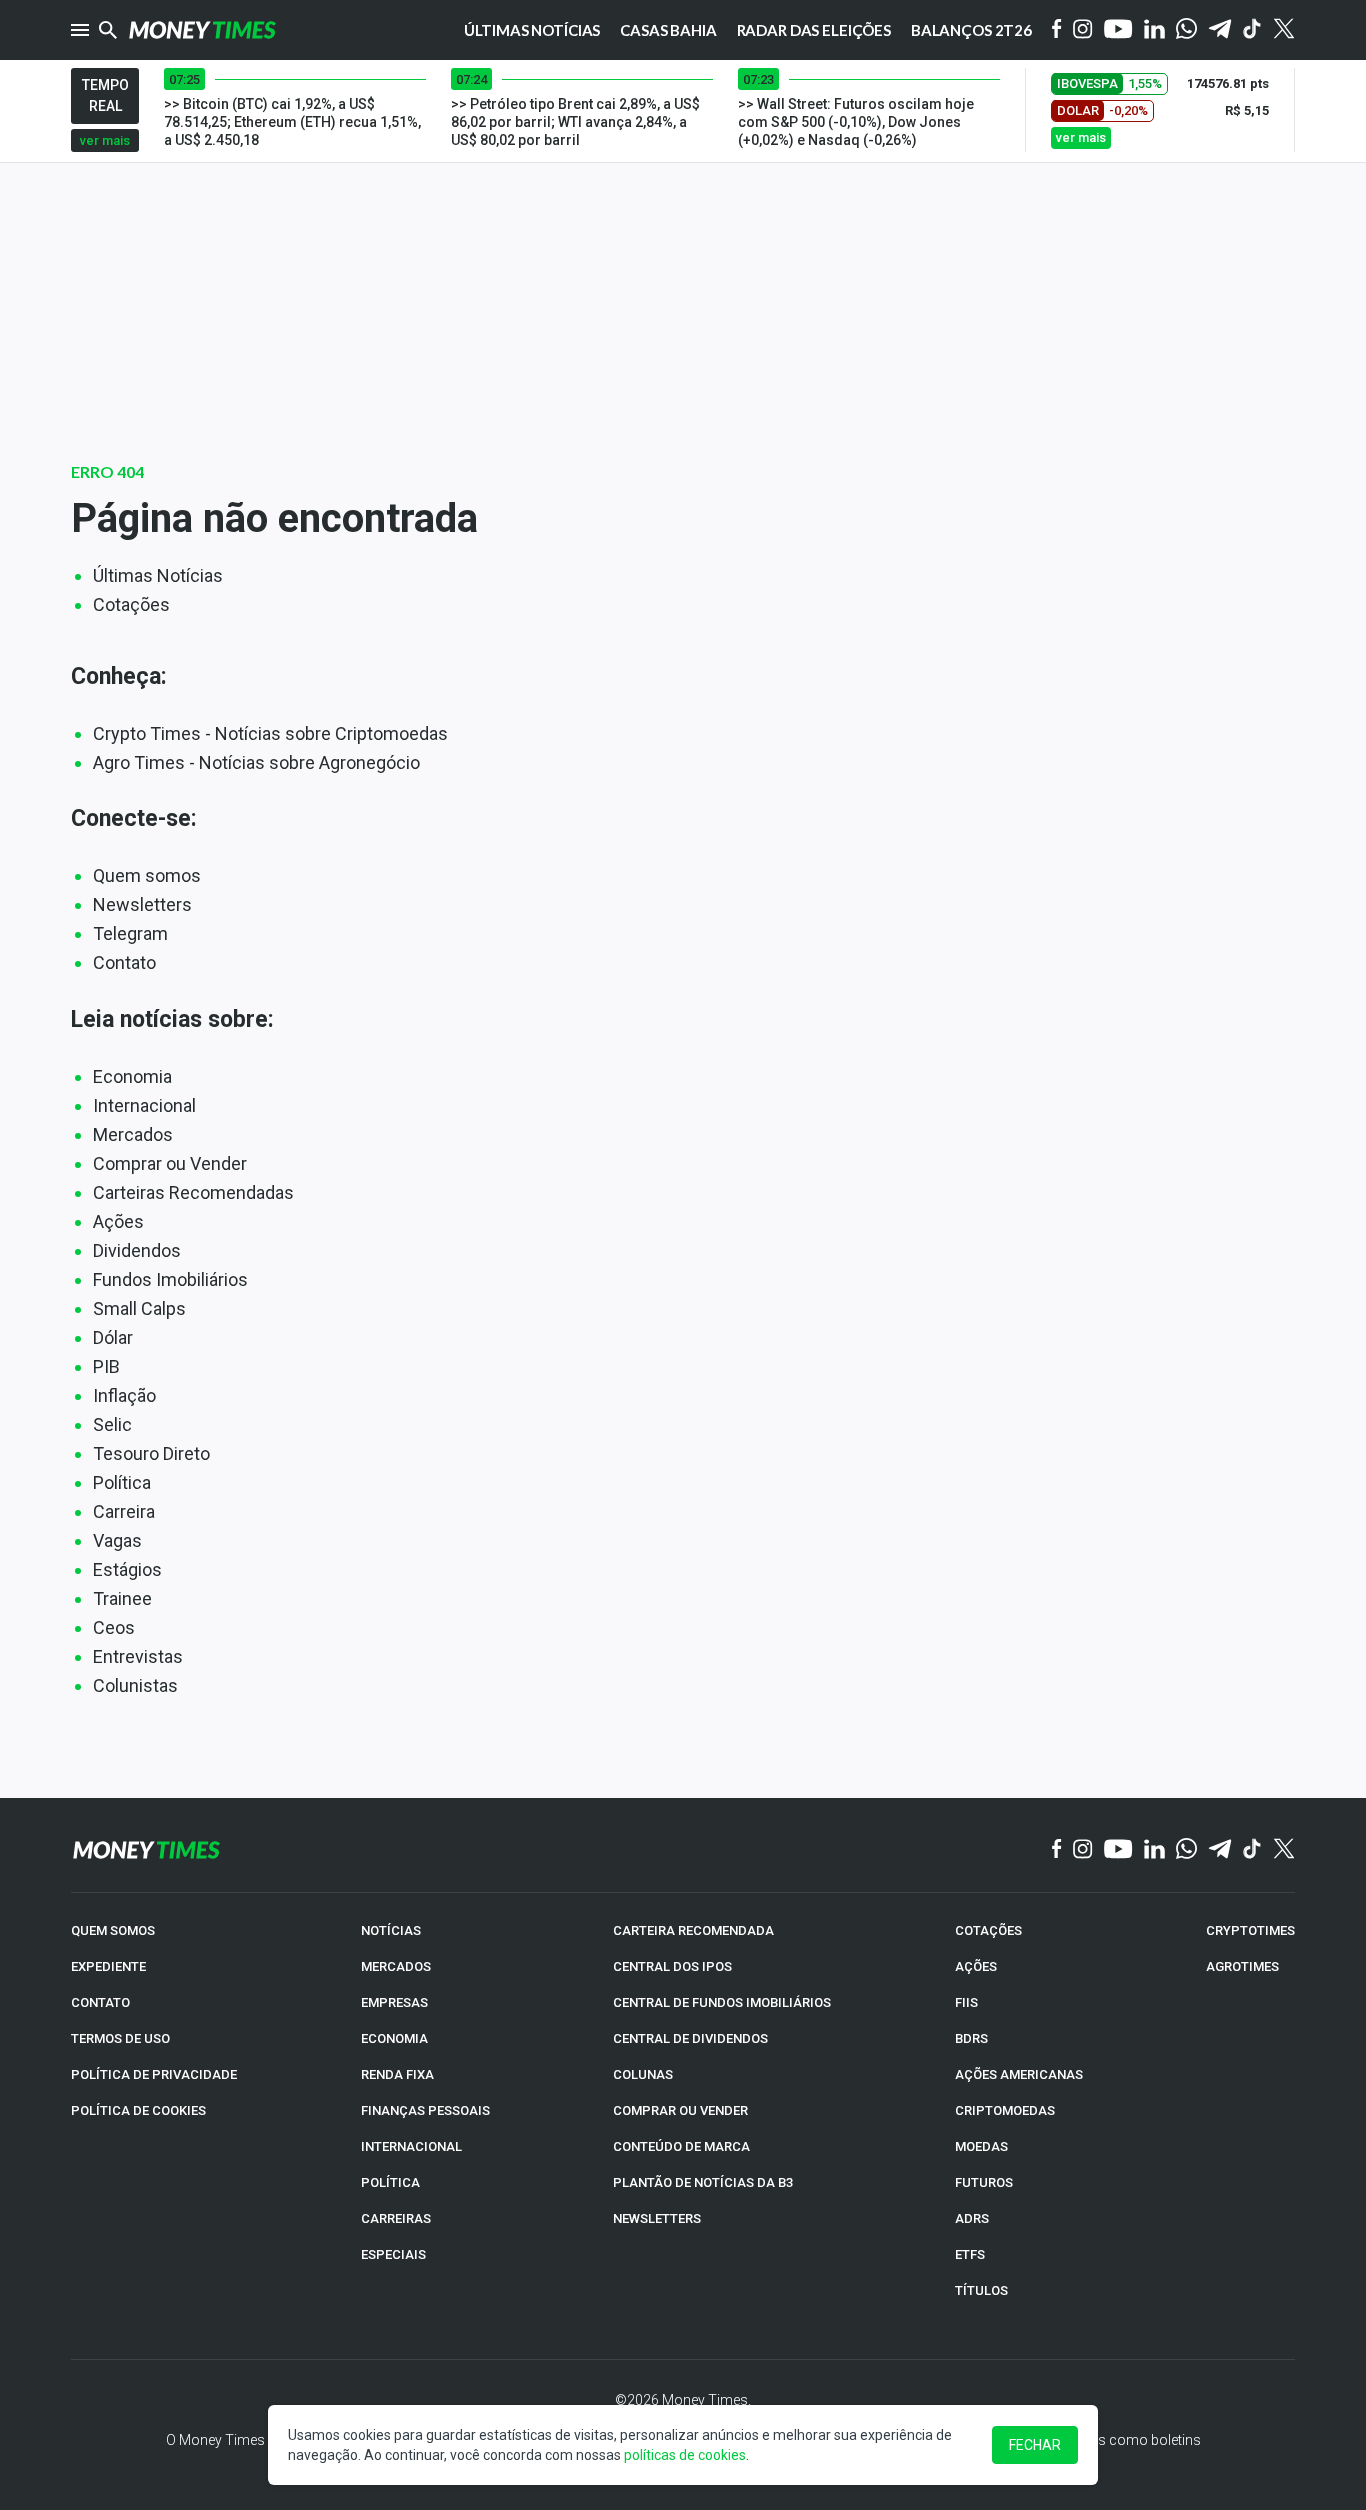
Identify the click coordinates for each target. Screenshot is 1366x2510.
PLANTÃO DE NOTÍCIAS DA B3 (703, 2182)
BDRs (971, 2038)
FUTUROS (984, 2182)
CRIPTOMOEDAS (1005, 2110)
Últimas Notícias (158, 575)
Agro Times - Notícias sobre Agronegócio (256, 762)
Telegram (130, 933)
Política (122, 1482)
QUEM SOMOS (113, 1930)
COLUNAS (643, 2074)
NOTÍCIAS (391, 1930)
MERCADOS (396, 1966)
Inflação (124, 1395)
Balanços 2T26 (971, 30)
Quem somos (147, 875)
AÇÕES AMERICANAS (1019, 2074)
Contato (124, 962)
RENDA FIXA (397, 2074)
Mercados (133, 1134)
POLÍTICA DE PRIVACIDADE (154, 2074)
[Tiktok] (1252, 30)
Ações (118, 1221)
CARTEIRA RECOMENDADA (693, 1930)
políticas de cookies (685, 2455)
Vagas (117, 1540)
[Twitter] (1283, 30)
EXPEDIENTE (108, 1966)
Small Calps (139, 1308)
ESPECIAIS (393, 2254)
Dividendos (137, 1250)
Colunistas (135, 1685)
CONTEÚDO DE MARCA (681, 2146)
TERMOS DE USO (120, 2038)
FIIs (966, 2002)
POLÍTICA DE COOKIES (138, 2110)
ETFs (970, 2254)
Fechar (1035, 2445)
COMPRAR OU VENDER (680, 2110)
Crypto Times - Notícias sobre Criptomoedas (270, 733)
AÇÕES (976, 1966)
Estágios (127, 1569)
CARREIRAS (396, 2218)
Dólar (113, 1337)
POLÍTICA (390, 2182)
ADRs (972, 2218)
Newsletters (142, 904)
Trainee (122, 1598)
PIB (106, 1366)
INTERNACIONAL (411, 2146)
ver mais (105, 140)
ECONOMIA (394, 2038)
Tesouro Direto (151, 1453)
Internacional (144, 1105)
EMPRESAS (394, 2002)
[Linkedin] (1154, 30)
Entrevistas (138, 1656)
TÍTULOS (981, 2290)
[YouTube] (1118, 30)
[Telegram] (1220, 30)
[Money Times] (202, 30)
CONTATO (100, 2002)
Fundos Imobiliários (170, 1279)
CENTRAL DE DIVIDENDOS (690, 2038)
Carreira (124, 1511)
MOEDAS (981, 2146)
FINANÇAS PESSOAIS (425, 2110)
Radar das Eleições (814, 30)
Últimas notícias (532, 30)
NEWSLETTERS (657, 2218)
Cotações (131, 604)
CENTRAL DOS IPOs (672, 1966)
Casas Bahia (668, 30)
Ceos (114, 1627)
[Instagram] (1083, 30)
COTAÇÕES (988, 1930)
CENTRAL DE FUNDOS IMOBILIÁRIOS (722, 2002)
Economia (132, 1076)
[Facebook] (1057, 30)
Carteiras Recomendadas (193, 1192)
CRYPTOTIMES (1250, 1930)
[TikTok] (1252, 1850)
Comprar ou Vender (170, 1163)
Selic (112, 1424)
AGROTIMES (1242, 1966)
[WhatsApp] (1186, 30)
